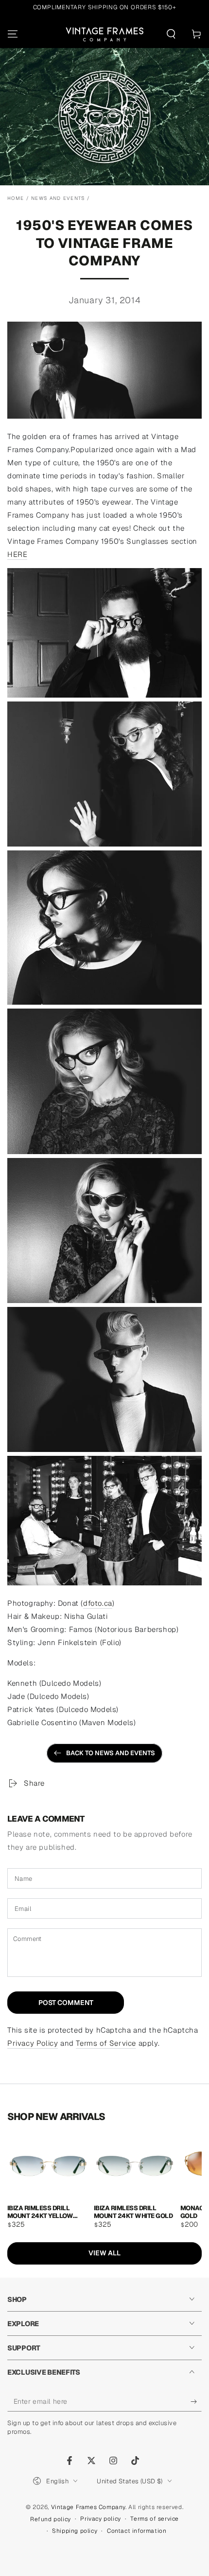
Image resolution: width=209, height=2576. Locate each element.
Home (16, 198)
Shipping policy (75, 2531)
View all (104, 2253)
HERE (17, 554)
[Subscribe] (196, 2402)
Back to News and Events (111, 1753)
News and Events (58, 198)
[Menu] (13, 34)
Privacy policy (100, 2519)
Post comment (66, 2003)
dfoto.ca (98, 1603)
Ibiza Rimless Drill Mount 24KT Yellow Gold (40, 2211)
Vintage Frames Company (88, 2507)
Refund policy (51, 2519)
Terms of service (155, 2519)
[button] (171, 34)
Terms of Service (106, 2043)
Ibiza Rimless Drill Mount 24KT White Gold (133, 2211)
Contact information (137, 2531)
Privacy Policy (33, 2043)
